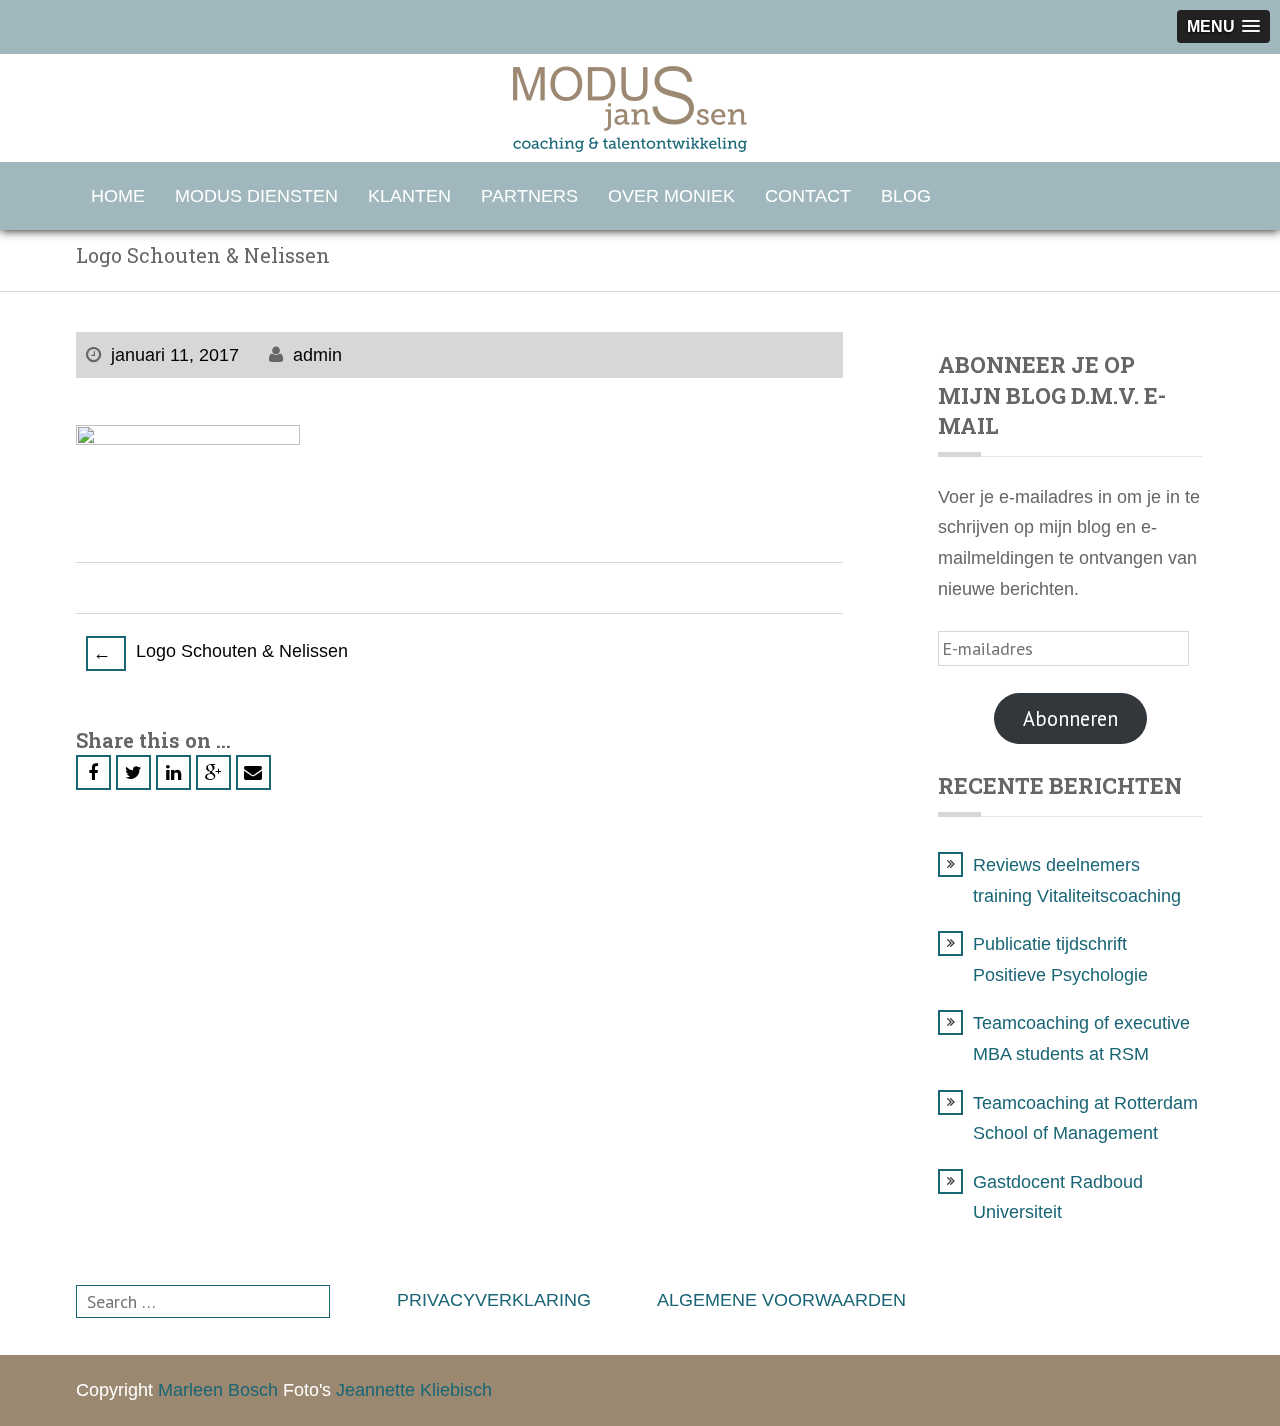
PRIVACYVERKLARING (494, 1300)
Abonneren (1070, 718)
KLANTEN (409, 196)
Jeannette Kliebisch (414, 1390)
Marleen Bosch (218, 1390)
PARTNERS (529, 196)
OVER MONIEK (671, 196)
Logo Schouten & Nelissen (220, 652)
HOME (118, 196)
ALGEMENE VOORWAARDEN (781, 1300)
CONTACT (808, 196)
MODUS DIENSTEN (256, 196)
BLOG (906, 196)
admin (317, 355)
